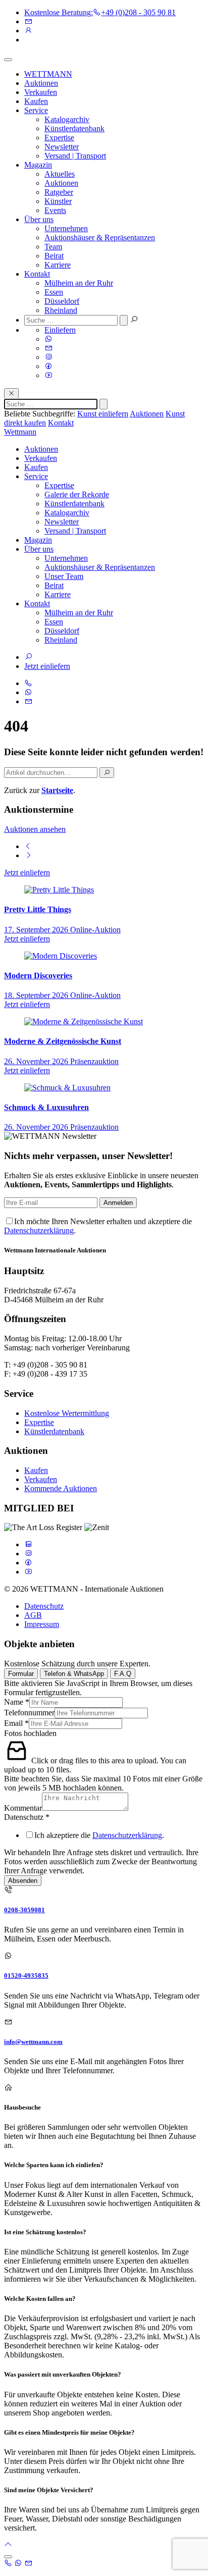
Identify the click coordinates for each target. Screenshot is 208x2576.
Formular (21, 1674)
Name (17, 1702)
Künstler (58, 201)
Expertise (59, 138)
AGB (33, 1615)
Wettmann (20, 432)
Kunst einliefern (103, 414)
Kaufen (36, 101)
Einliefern (60, 330)
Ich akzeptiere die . (99, 1835)
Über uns (39, 219)
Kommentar (23, 1808)
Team (53, 247)
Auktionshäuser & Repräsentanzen (100, 238)
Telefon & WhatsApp (74, 1674)
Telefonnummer (29, 1713)
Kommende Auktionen (61, 1488)
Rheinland (61, 310)
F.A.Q (123, 1674)
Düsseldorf (62, 301)
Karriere (58, 265)
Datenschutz (44, 1606)
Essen (54, 292)
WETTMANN (48, 74)
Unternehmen (66, 228)
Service (36, 110)
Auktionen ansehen (35, 829)
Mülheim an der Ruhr (79, 283)
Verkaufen (41, 92)
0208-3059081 (24, 1910)
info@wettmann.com (33, 2042)
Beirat (54, 256)
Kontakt (37, 274)
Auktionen (41, 83)
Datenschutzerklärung (39, 1230)
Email (16, 1723)
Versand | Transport (75, 156)
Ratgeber (59, 192)
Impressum (42, 1624)
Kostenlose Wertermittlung (67, 1413)
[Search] (107, 773)
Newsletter (62, 147)
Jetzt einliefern (47, 666)
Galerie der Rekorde (77, 494)
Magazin (38, 165)
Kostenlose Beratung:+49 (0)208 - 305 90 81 (100, 12)
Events (55, 210)
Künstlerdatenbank (74, 128)
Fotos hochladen (30, 1733)
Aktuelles (60, 174)
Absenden (23, 1881)
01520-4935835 (26, 1976)
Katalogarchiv (67, 119)
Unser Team (64, 576)
